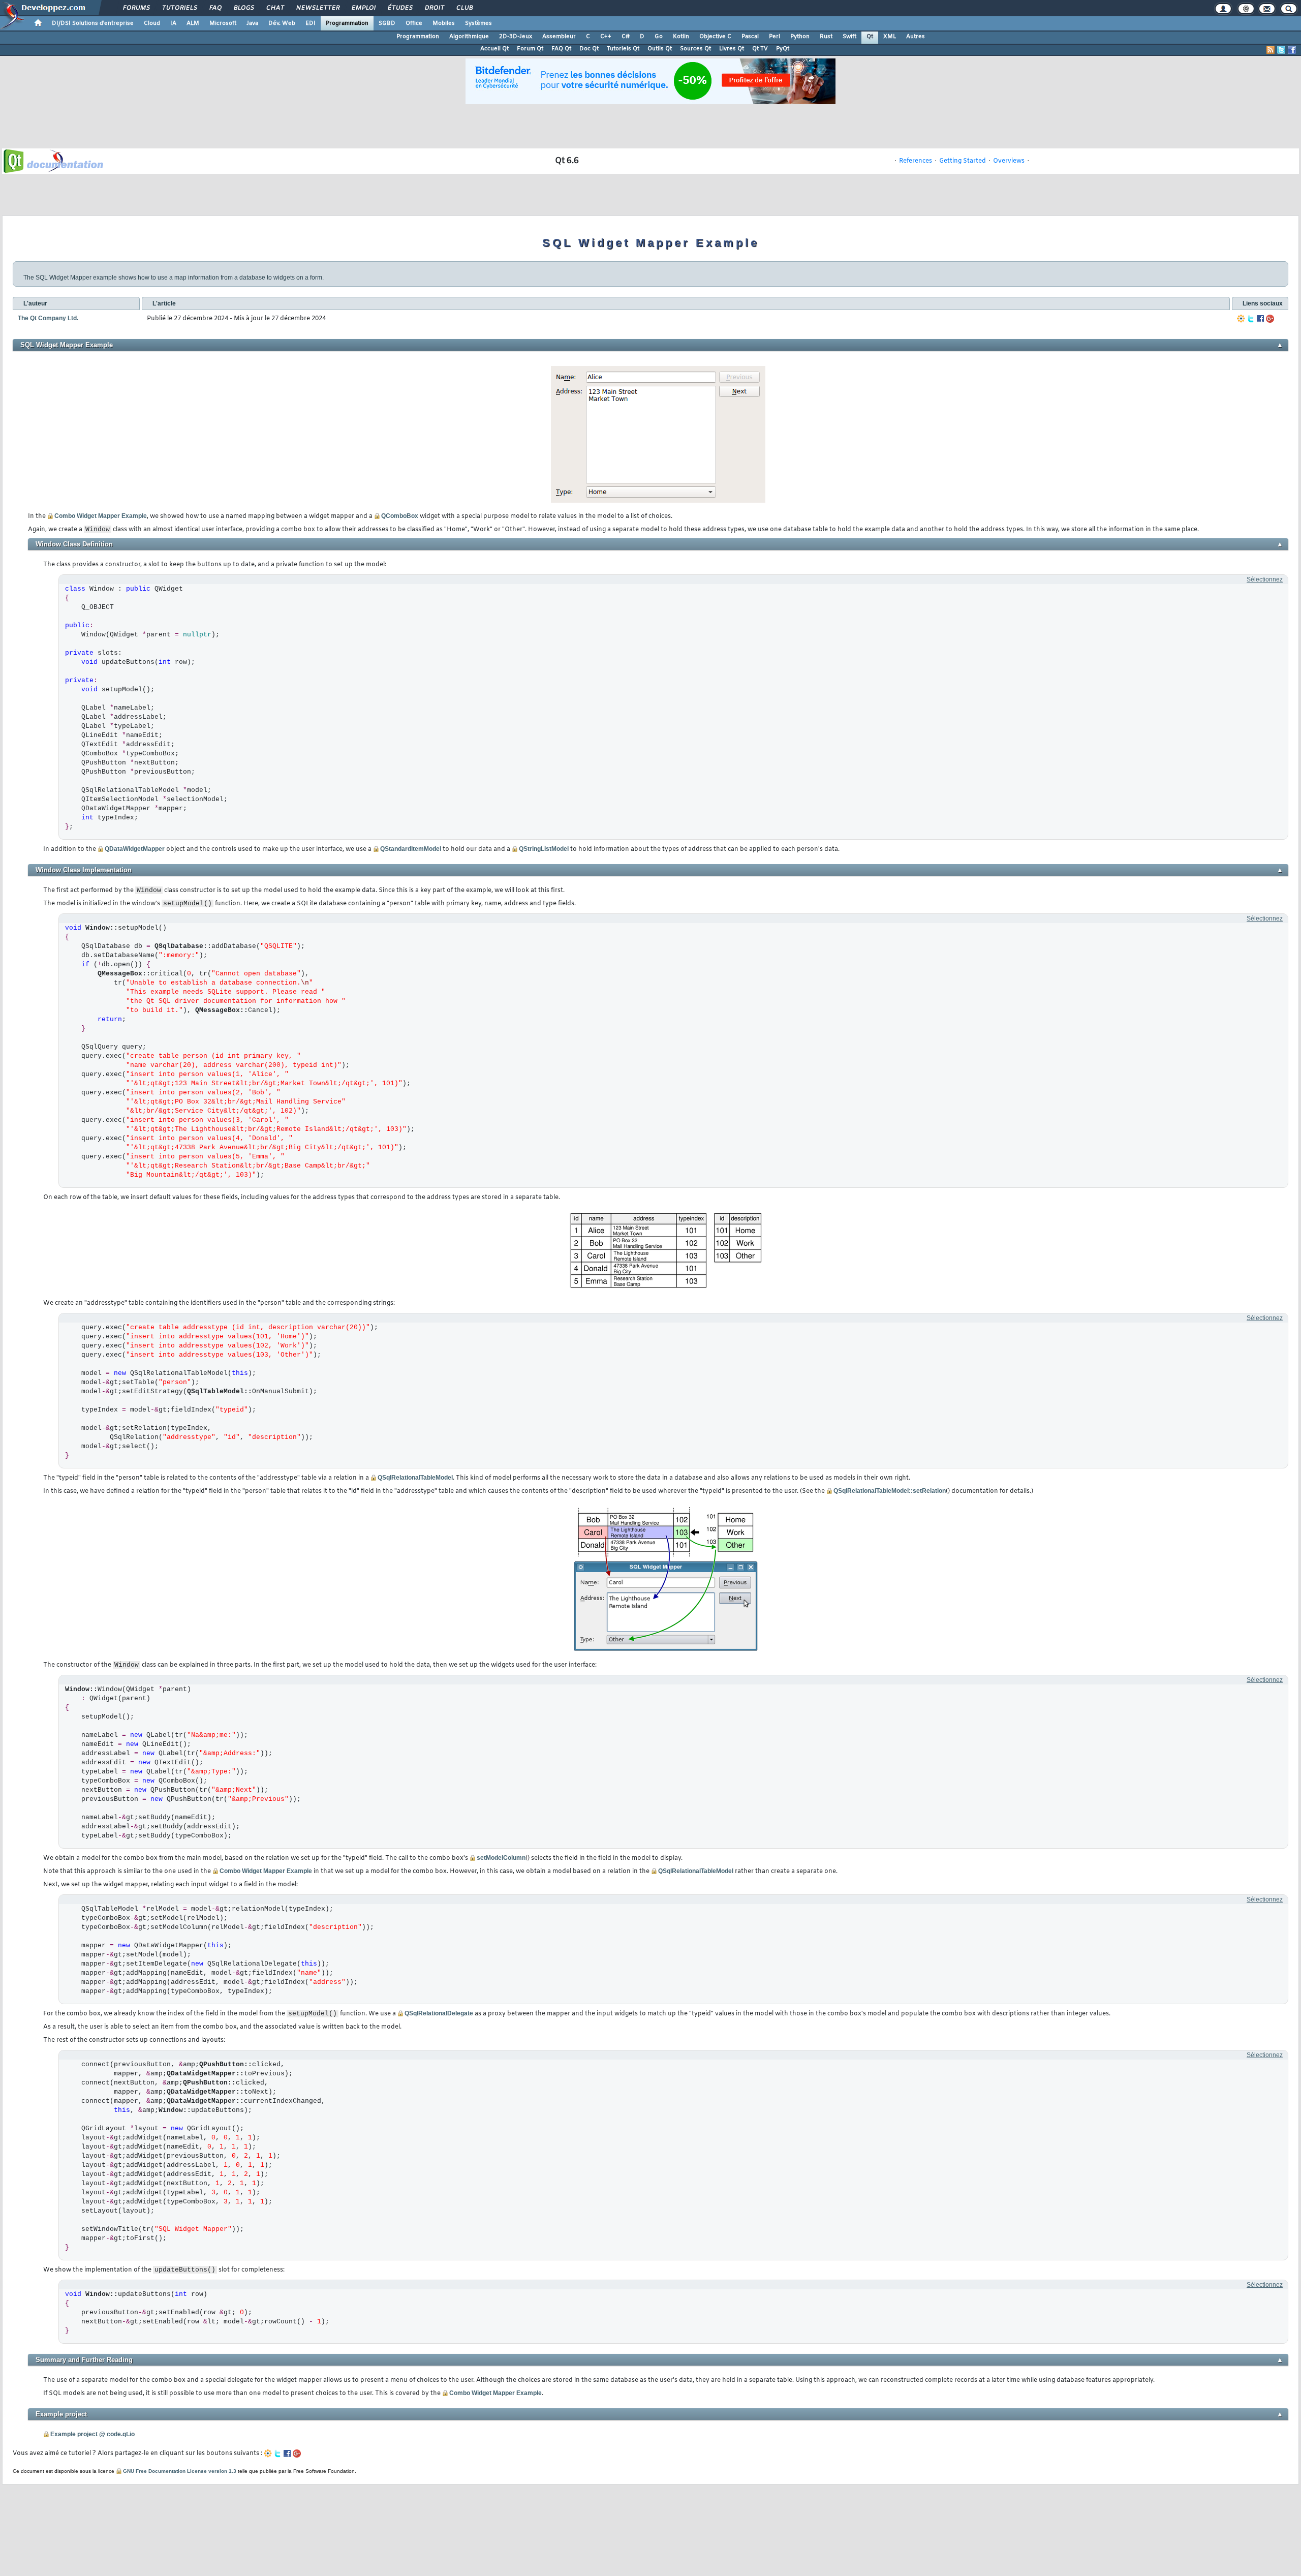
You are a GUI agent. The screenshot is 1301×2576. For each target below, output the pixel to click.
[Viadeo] (1241, 319)
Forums (136, 8)
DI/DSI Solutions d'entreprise (93, 23)
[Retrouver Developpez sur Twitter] (1281, 50)
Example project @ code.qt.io (92, 2434)
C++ (606, 37)
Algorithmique (469, 37)
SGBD (387, 23)
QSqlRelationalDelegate (439, 2013)
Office (414, 23)
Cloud (152, 23)
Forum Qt (530, 49)
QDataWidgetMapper (135, 849)
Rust (826, 37)
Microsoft (223, 23)
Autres (916, 37)
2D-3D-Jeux (516, 37)
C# (626, 37)
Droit (434, 8)
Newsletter (317, 8)
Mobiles (444, 23)
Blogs (243, 8)
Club (464, 8)
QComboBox (400, 516)
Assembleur (559, 37)
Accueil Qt (494, 49)
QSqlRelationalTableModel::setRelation (890, 1491)
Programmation (347, 23)
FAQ (215, 8)
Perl (775, 37)
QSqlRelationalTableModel (415, 1478)
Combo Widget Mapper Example (101, 516)
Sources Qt (695, 49)
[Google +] (1270, 319)
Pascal (750, 37)
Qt (870, 37)
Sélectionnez (1265, 579)
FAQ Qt (561, 49)
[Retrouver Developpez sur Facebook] (1292, 50)
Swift (849, 37)
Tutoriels (179, 8)
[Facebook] (1260, 319)
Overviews (1009, 161)
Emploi (363, 8)
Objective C (715, 37)
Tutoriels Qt (623, 49)
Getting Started (963, 161)
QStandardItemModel (411, 849)
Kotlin (681, 37)
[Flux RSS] (1271, 50)
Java (252, 23)
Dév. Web (282, 23)
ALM (193, 23)
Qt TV (760, 49)
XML (890, 37)
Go (659, 37)
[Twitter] (1251, 319)
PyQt (783, 49)
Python (800, 37)
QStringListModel (544, 849)
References (916, 161)
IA (173, 23)
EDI (311, 23)
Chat (275, 8)
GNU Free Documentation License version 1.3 (180, 2471)
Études (400, 8)
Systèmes (478, 23)
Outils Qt (660, 49)
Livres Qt (732, 49)
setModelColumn (501, 1858)
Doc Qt (589, 49)
